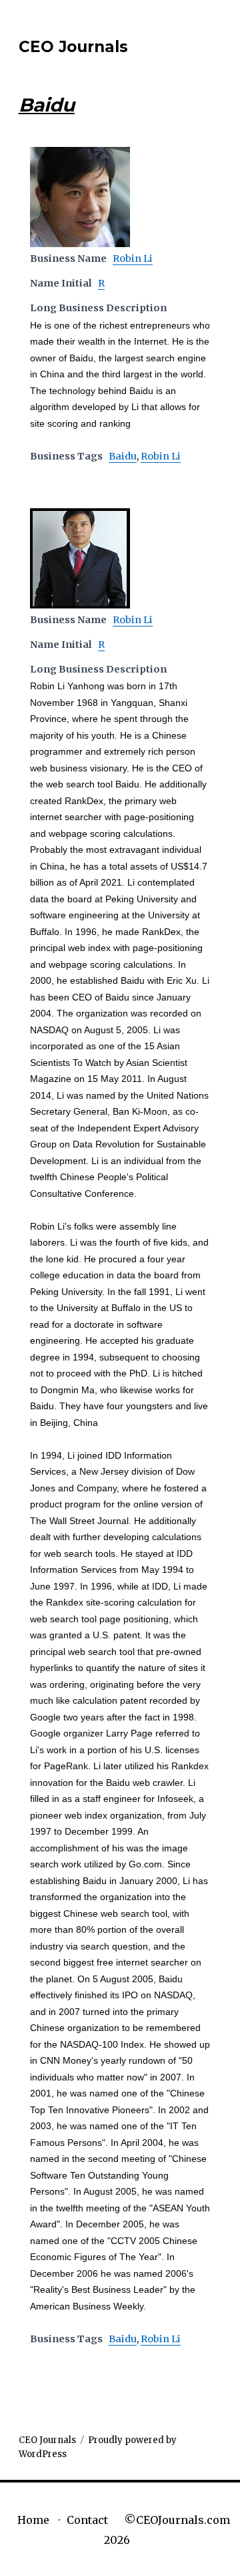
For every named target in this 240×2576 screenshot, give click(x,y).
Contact (87, 2520)
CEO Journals (73, 47)
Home (33, 2520)
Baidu (123, 456)
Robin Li (133, 258)
